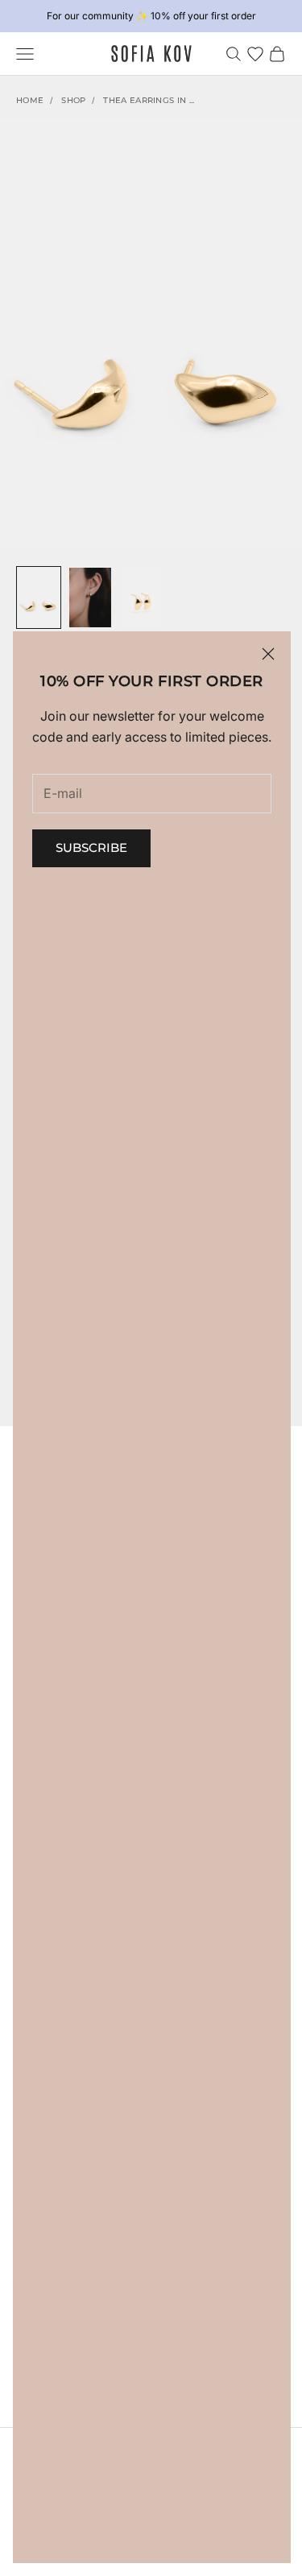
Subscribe (91, 848)
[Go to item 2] (90, 597)
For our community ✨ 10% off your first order (151, 16)
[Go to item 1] (39, 597)
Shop (73, 100)
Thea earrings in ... (149, 100)
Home (30, 100)
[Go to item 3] (142, 597)
